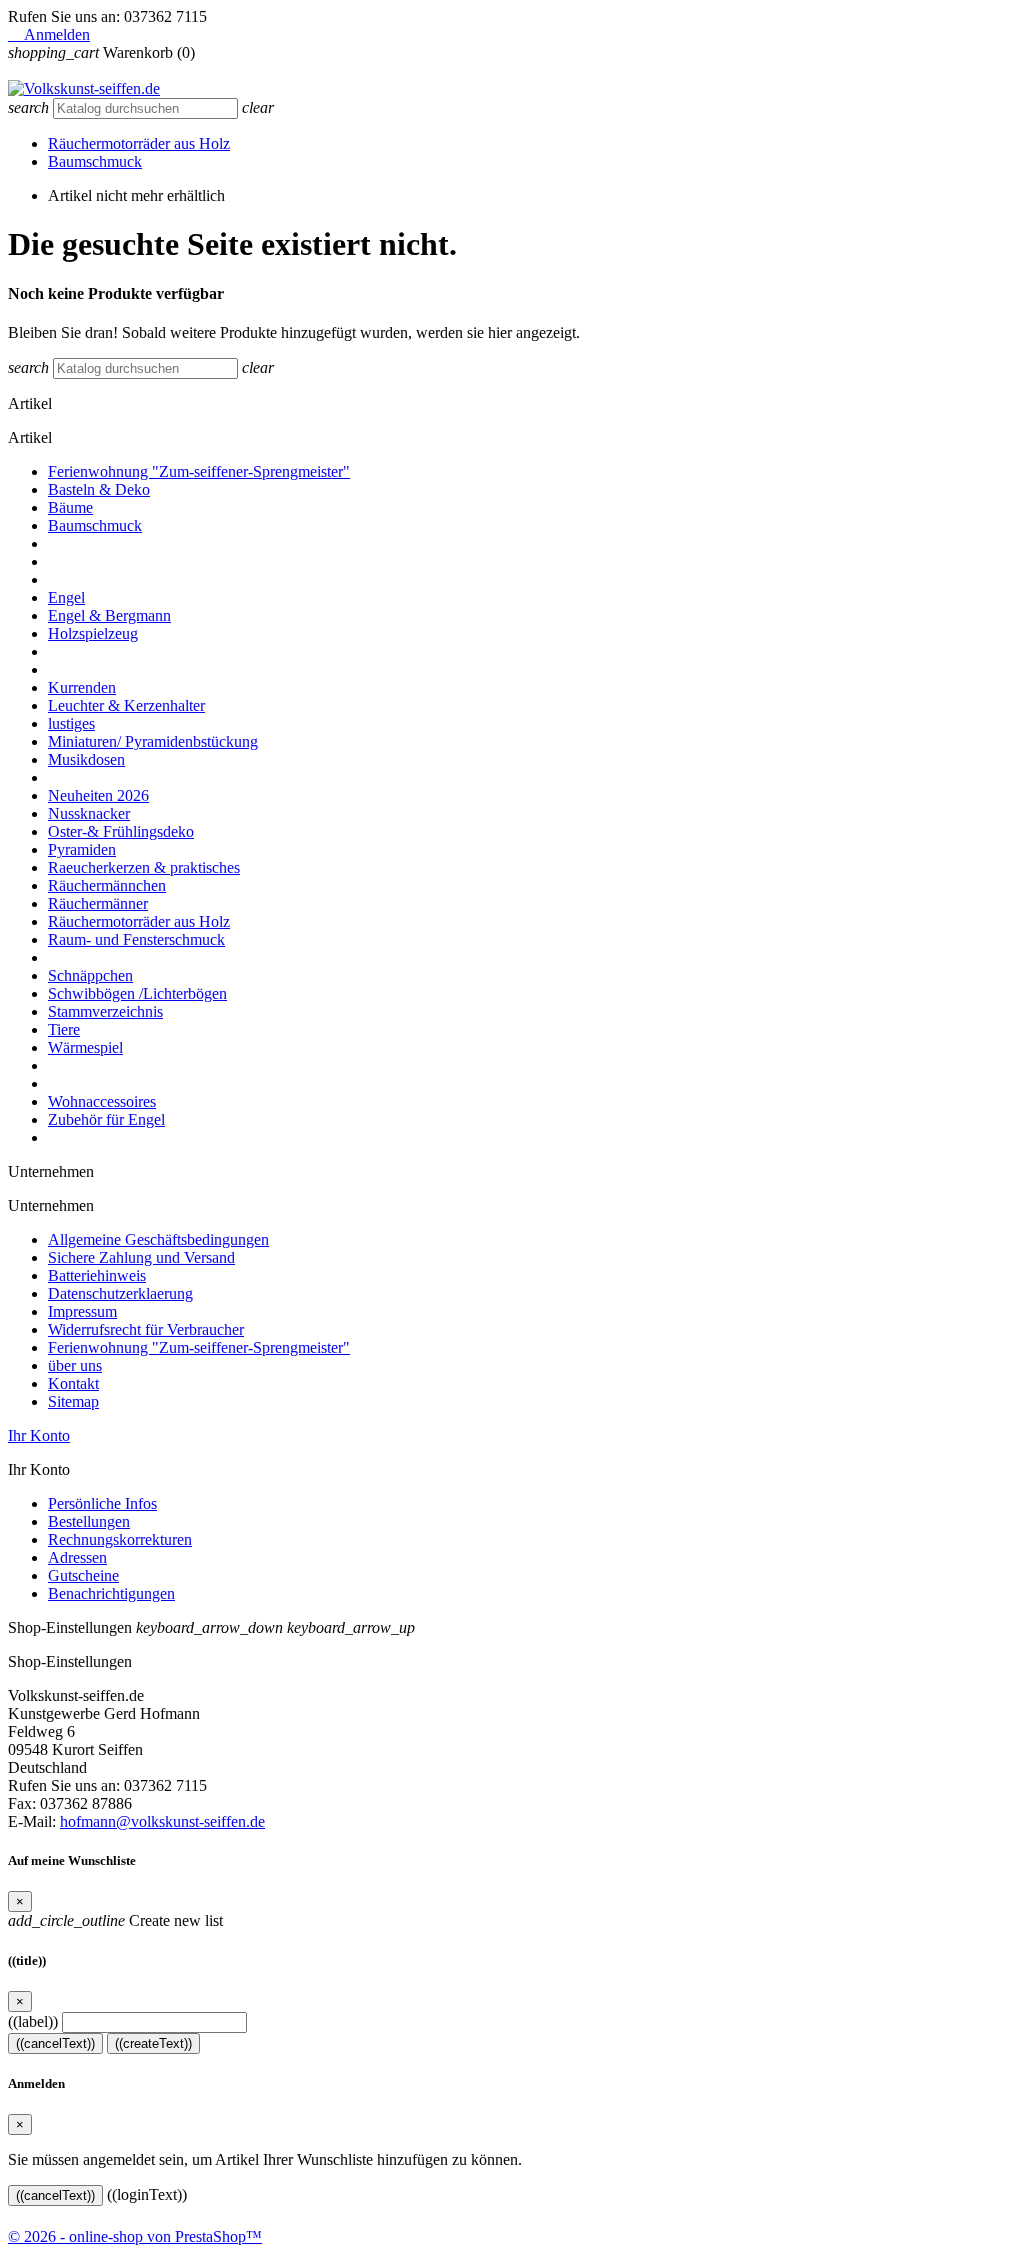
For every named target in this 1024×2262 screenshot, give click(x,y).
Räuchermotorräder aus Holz (139, 143)
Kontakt (73, 1383)
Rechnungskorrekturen (120, 1539)
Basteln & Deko (99, 489)
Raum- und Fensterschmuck (136, 939)
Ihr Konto (39, 1435)
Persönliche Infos (102, 1503)
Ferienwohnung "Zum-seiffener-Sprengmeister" (199, 471)
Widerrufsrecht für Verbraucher (146, 1329)
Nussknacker (89, 813)
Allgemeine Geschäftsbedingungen (158, 1239)
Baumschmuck (95, 161)
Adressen (77, 1557)
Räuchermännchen (107, 885)
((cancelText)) (55, 2043)
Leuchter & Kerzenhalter (126, 705)
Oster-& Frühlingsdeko (121, 831)
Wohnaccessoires (102, 1101)
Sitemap (73, 1401)
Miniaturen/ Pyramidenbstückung (153, 741)
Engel (66, 597)
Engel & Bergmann (109, 615)
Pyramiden (82, 849)
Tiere (64, 1029)
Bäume (70, 507)
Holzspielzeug (93, 633)
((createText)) (153, 2043)
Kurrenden (82, 687)
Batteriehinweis (97, 1275)
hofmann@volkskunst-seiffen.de (162, 1821)
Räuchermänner (98, 903)
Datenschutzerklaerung (120, 1293)
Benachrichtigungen (111, 1593)
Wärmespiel (85, 1047)
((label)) (33, 2021)
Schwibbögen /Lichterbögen (137, 993)
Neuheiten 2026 (98, 795)
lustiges (71, 723)
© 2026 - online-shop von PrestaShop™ (135, 2236)
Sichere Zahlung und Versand (141, 1257)
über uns (75, 1365)
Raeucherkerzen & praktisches (144, 867)
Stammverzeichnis (105, 1011)
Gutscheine (83, 1575)
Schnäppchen (90, 975)
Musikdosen (86, 759)
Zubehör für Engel (106, 1119)
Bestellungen (89, 1521)
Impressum (82, 1311)
